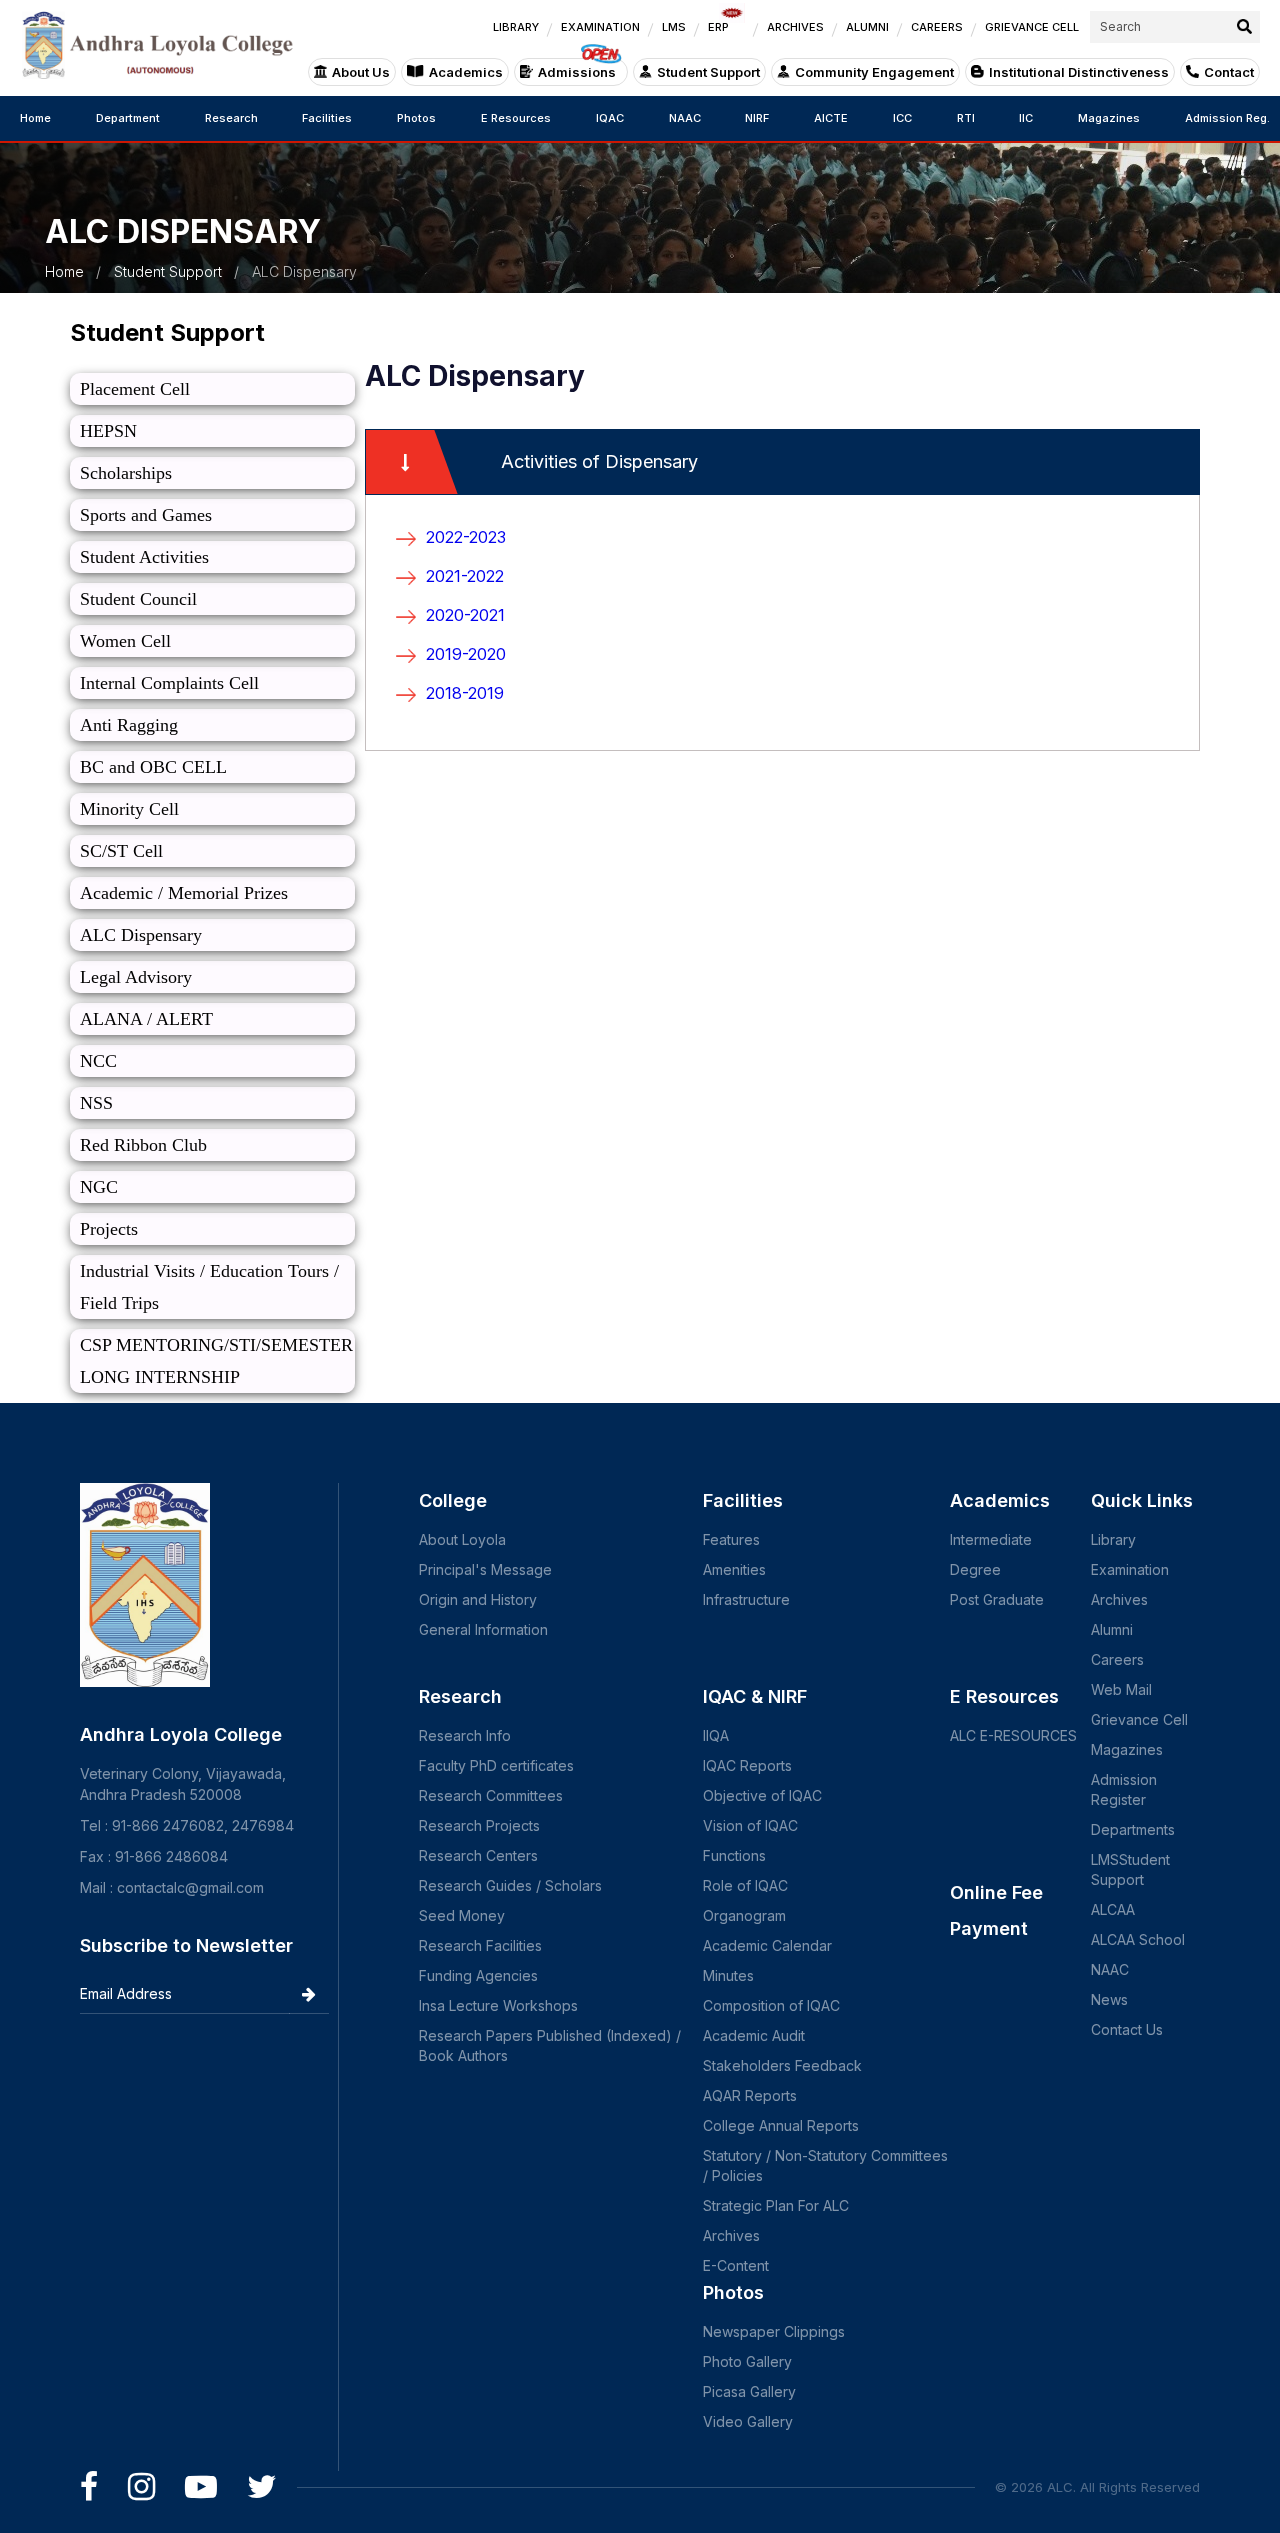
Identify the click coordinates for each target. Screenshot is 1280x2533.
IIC (1026, 118)
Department (128, 118)
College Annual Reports (781, 2125)
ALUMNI (867, 27)
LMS (674, 27)
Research (231, 118)
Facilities (327, 118)
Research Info (465, 1735)
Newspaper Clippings (774, 2331)
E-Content (736, 2265)
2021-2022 (465, 576)
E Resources (516, 118)
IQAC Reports (747, 1765)
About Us (361, 72)
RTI (966, 118)
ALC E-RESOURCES (1013, 1735)
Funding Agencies (478, 1975)
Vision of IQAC (750, 1825)
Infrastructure (746, 1599)
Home (35, 118)
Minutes (728, 1975)
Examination (1130, 1569)
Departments (1133, 1829)
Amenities (734, 1569)
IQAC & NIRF (755, 1696)
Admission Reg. (1227, 118)
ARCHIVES (795, 27)
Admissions (577, 72)
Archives (731, 2235)
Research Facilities (480, 1945)
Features (731, 1539)
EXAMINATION (600, 27)
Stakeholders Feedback (782, 2065)
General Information (483, 1629)
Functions (734, 1855)
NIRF (757, 118)
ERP (718, 27)
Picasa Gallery (749, 2391)
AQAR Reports (750, 2095)
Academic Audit (754, 2035)
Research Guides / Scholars (510, 1885)
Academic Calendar (767, 1945)
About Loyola (462, 1539)
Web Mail (1121, 1689)
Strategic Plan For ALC (776, 2205)
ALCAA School (1138, 1939)
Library (1113, 1539)
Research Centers (478, 1855)
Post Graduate (997, 1599)
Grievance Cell (1139, 1719)
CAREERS (937, 27)
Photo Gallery (747, 2361)
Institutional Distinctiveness (1079, 72)
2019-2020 (466, 654)
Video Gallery (748, 2421)
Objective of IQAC (762, 1795)
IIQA (716, 1735)
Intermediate (991, 1539)
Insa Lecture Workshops (498, 2005)
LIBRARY (516, 27)
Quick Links (1142, 1500)
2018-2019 (465, 693)
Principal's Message (485, 1569)
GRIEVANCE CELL (1032, 27)
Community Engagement (874, 72)
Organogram (744, 1915)
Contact (1229, 72)
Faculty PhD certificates (496, 1765)
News (1109, 1999)
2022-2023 (466, 537)
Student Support (708, 72)
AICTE (831, 118)
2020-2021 (465, 615)
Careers (1117, 1659)
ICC (902, 118)
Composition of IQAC (771, 2005)
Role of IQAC (745, 1885)
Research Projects (479, 1825)
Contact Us (1127, 2029)
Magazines (1109, 118)
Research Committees (491, 1795)
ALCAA (1113, 1909)
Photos (416, 118)
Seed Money (462, 1915)
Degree (975, 1569)
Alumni (1112, 1629)
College (453, 1500)
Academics (466, 72)
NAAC (685, 118)
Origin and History (478, 1599)
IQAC (610, 118)
